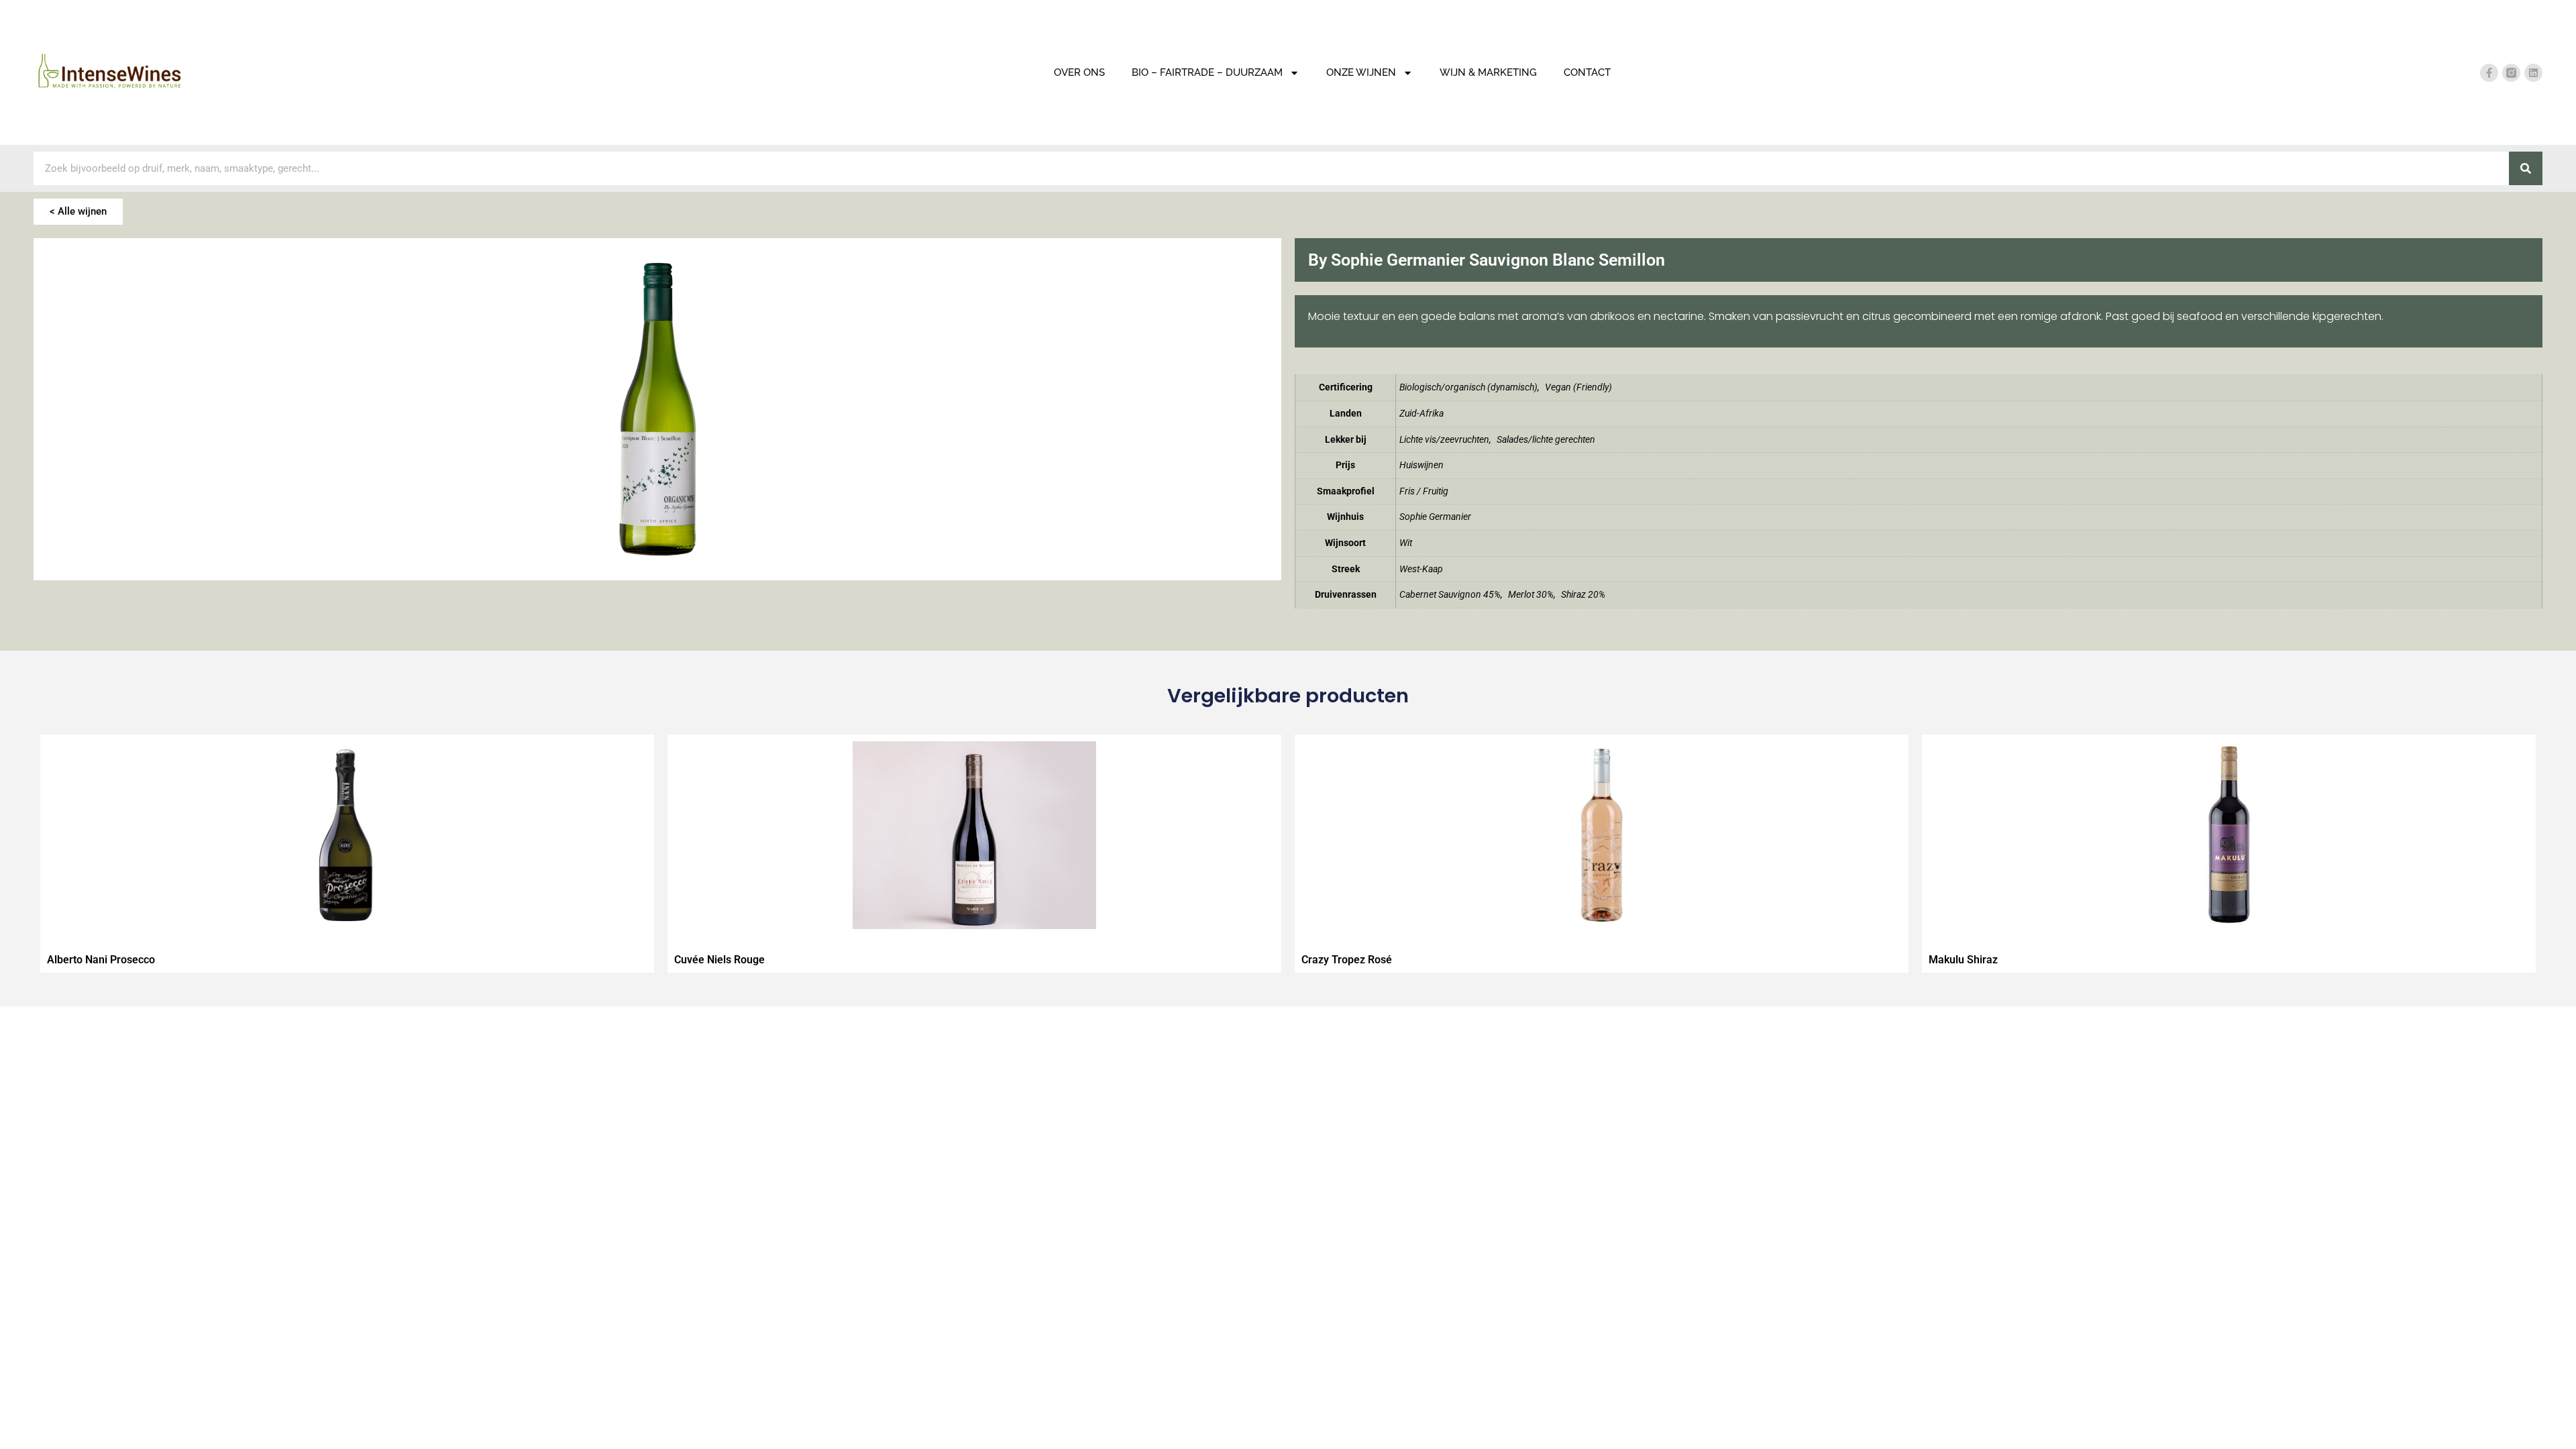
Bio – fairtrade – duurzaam (1207, 72)
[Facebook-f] (2489, 73)
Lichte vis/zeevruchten (1444, 440)
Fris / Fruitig (1424, 491)
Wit (1406, 543)
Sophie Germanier (1435, 517)
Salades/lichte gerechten (1546, 440)
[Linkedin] (2533, 73)
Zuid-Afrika (1421, 414)
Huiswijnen (1421, 465)
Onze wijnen (1361, 72)
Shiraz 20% (1583, 595)
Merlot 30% (1531, 595)
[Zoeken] (2526, 168)
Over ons (1079, 72)
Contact (1587, 72)
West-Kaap (1421, 569)
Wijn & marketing (1488, 72)
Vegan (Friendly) (1578, 387)
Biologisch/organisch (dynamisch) (1468, 387)
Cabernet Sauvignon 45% (1450, 595)
